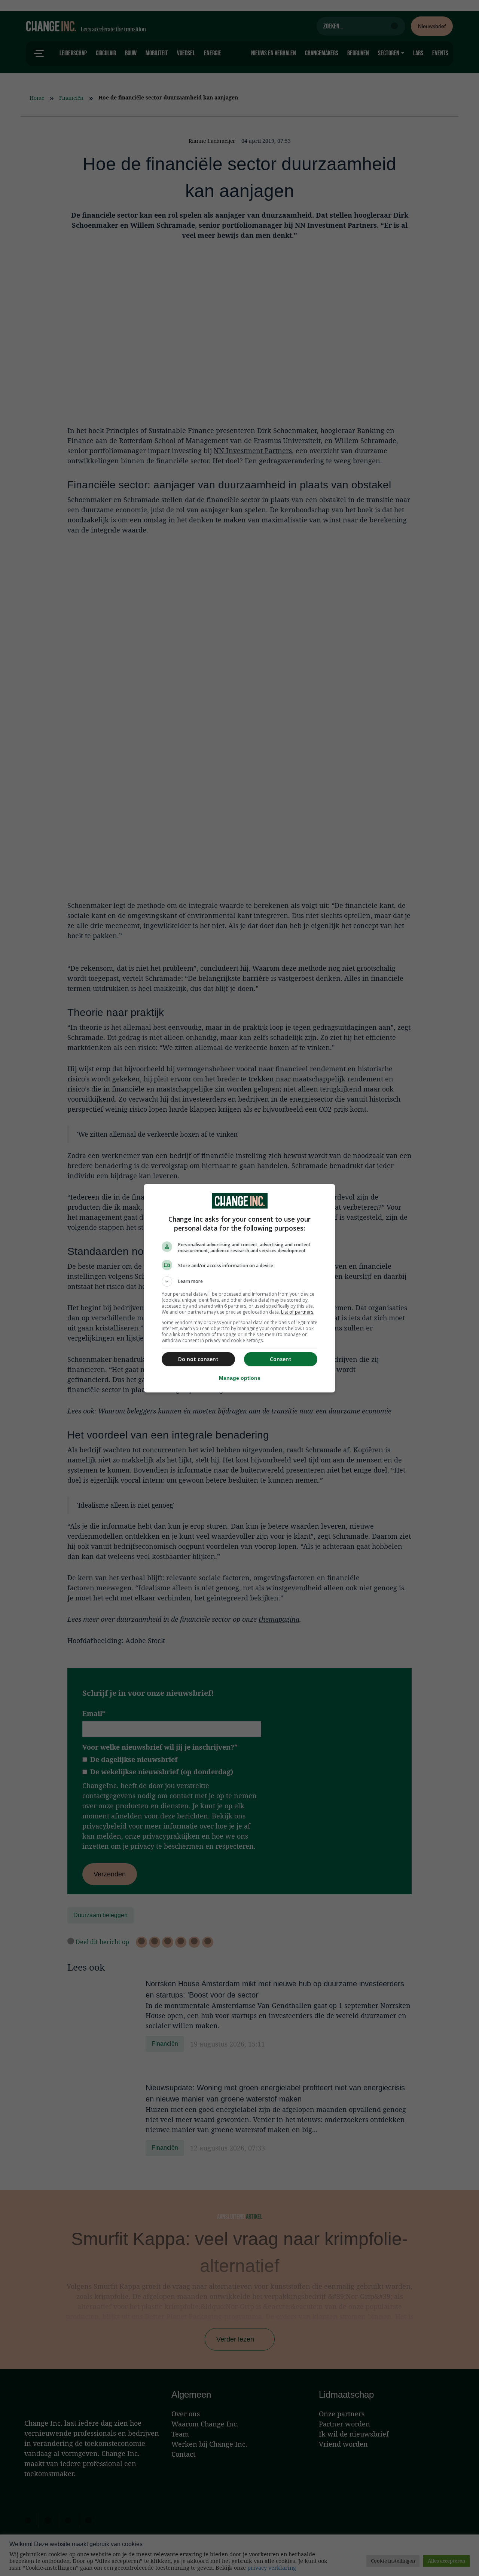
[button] (239, 1281)
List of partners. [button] (298, 1312)
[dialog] (239, 1288)
